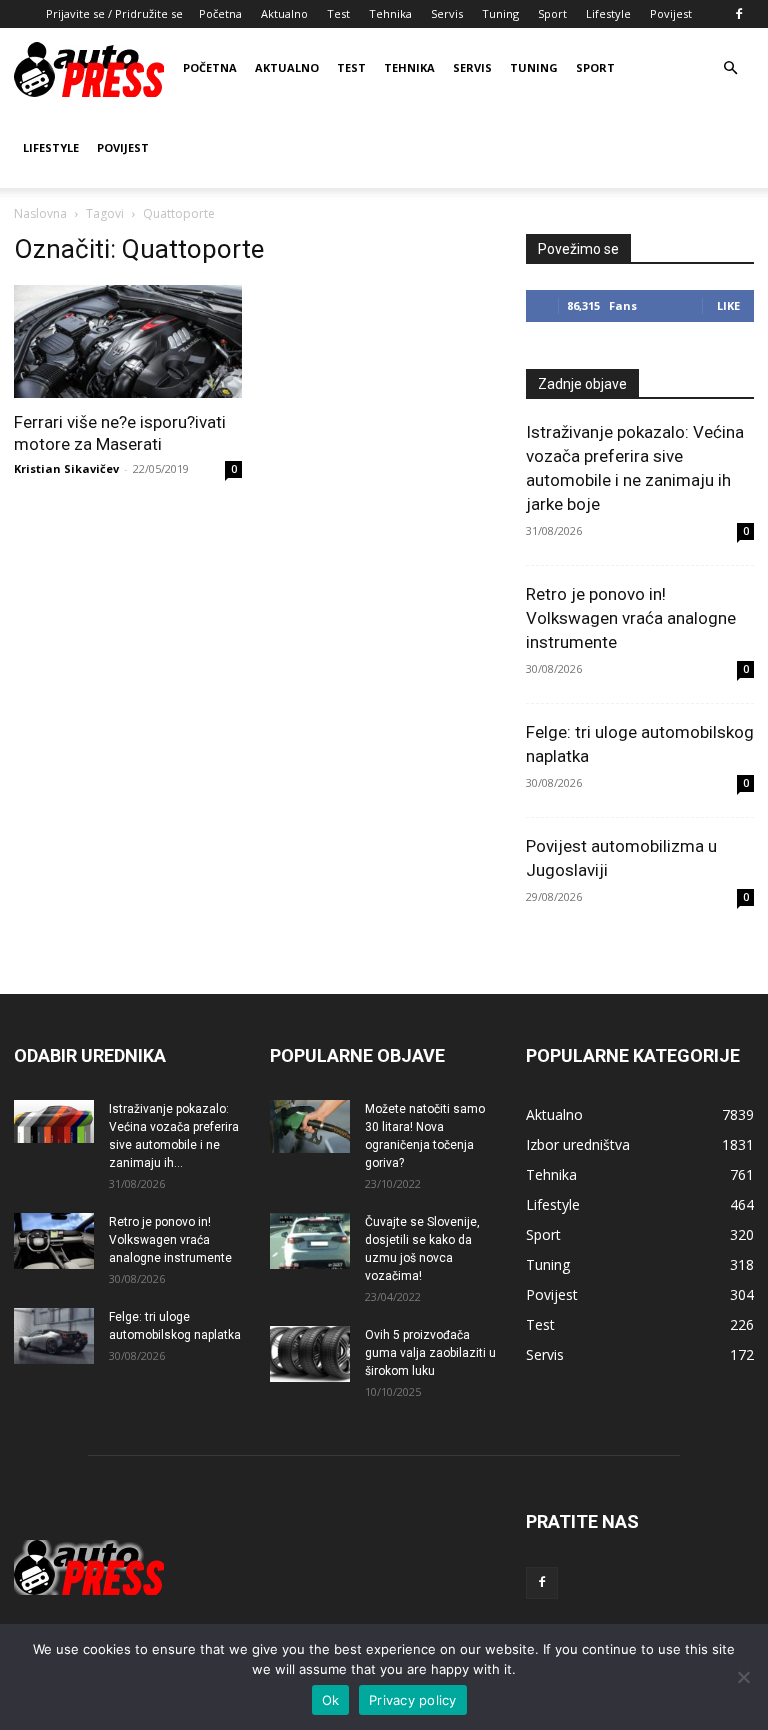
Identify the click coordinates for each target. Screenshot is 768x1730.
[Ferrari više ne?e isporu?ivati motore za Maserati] (128, 341)
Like (728, 305)
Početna (220, 13)
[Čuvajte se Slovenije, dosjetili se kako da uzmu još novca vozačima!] (310, 1241)
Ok (331, 1700)
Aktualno (284, 13)
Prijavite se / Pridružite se (114, 13)
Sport (552, 13)
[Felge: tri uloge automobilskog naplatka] (54, 1336)
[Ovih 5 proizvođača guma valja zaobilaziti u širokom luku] (310, 1354)
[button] (730, 68)
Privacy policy (413, 1700)
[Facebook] (739, 14)
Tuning (500, 13)
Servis (447, 13)
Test (338, 13)
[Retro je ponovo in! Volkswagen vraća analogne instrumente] (54, 1241)
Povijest (671, 13)
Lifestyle (608, 13)
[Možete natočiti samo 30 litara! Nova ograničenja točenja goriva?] (310, 1126)
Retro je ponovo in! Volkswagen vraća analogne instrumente (631, 618)
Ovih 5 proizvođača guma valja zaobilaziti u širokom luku (430, 1353)
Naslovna (40, 213)
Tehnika (390, 13)
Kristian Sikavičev (66, 468)
